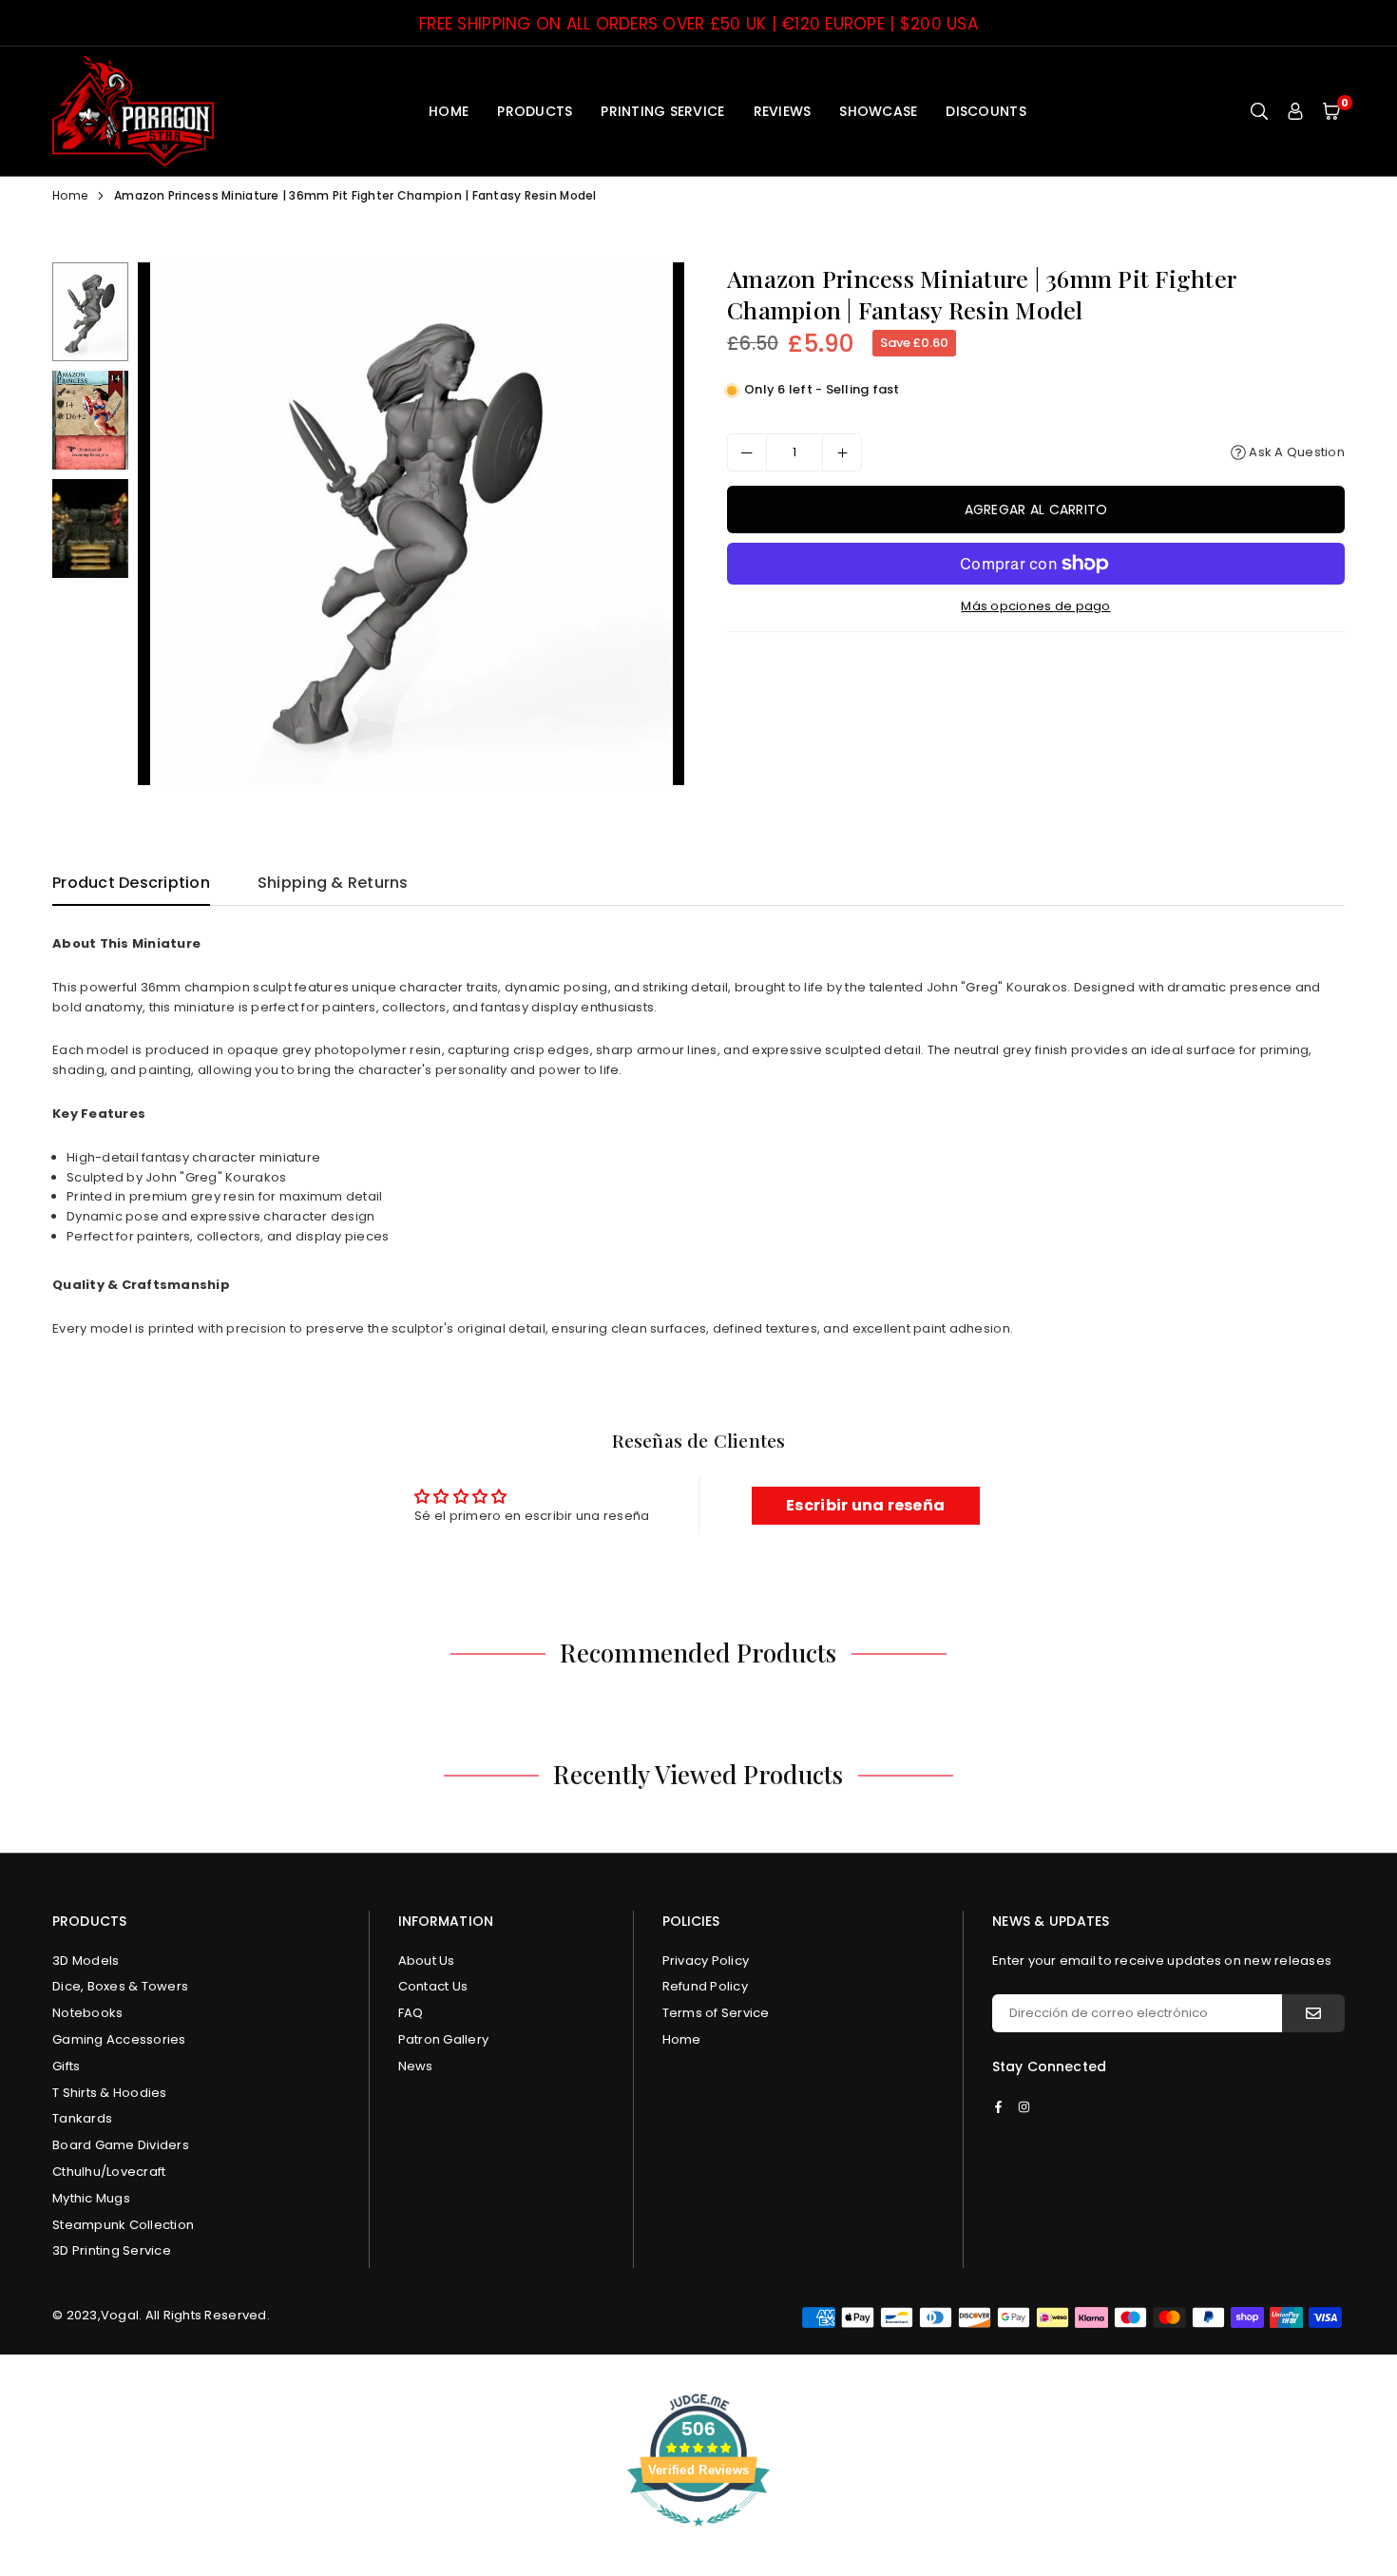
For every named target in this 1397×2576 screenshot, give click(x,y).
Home (449, 111)
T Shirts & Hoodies (110, 2093)
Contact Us (433, 1986)
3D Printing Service (112, 2250)
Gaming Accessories (119, 2039)
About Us (427, 1961)
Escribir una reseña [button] (865, 1505)
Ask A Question (1295, 452)
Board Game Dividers (121, 2145)
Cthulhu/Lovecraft (109, 2172)
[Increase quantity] (842, 452)
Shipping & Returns (333, 883)
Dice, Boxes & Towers (120, 1986)
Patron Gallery (444, 2039)
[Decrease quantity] (747, 452)
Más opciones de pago (1035, 606)
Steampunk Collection (123, 2225)
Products (535, 111)
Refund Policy (705, 1986)
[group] (411, 524)
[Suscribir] (1313, 2013)
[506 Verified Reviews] (698, 2537)
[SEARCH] (1259, 111)
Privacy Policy (706, 1961)
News (416, 2066)
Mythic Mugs (91, 2198)
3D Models (86, 1961)
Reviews (783, 111)
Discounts (986, 111)
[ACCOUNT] (1295, 111)
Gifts (66, 2066)
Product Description (131, 883)
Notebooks (87, 2013)
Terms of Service (716, 2013)
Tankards (82, 2118)
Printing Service (662, 111)
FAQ (411, 2013)
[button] (1331, 111)
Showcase (878, 111)
